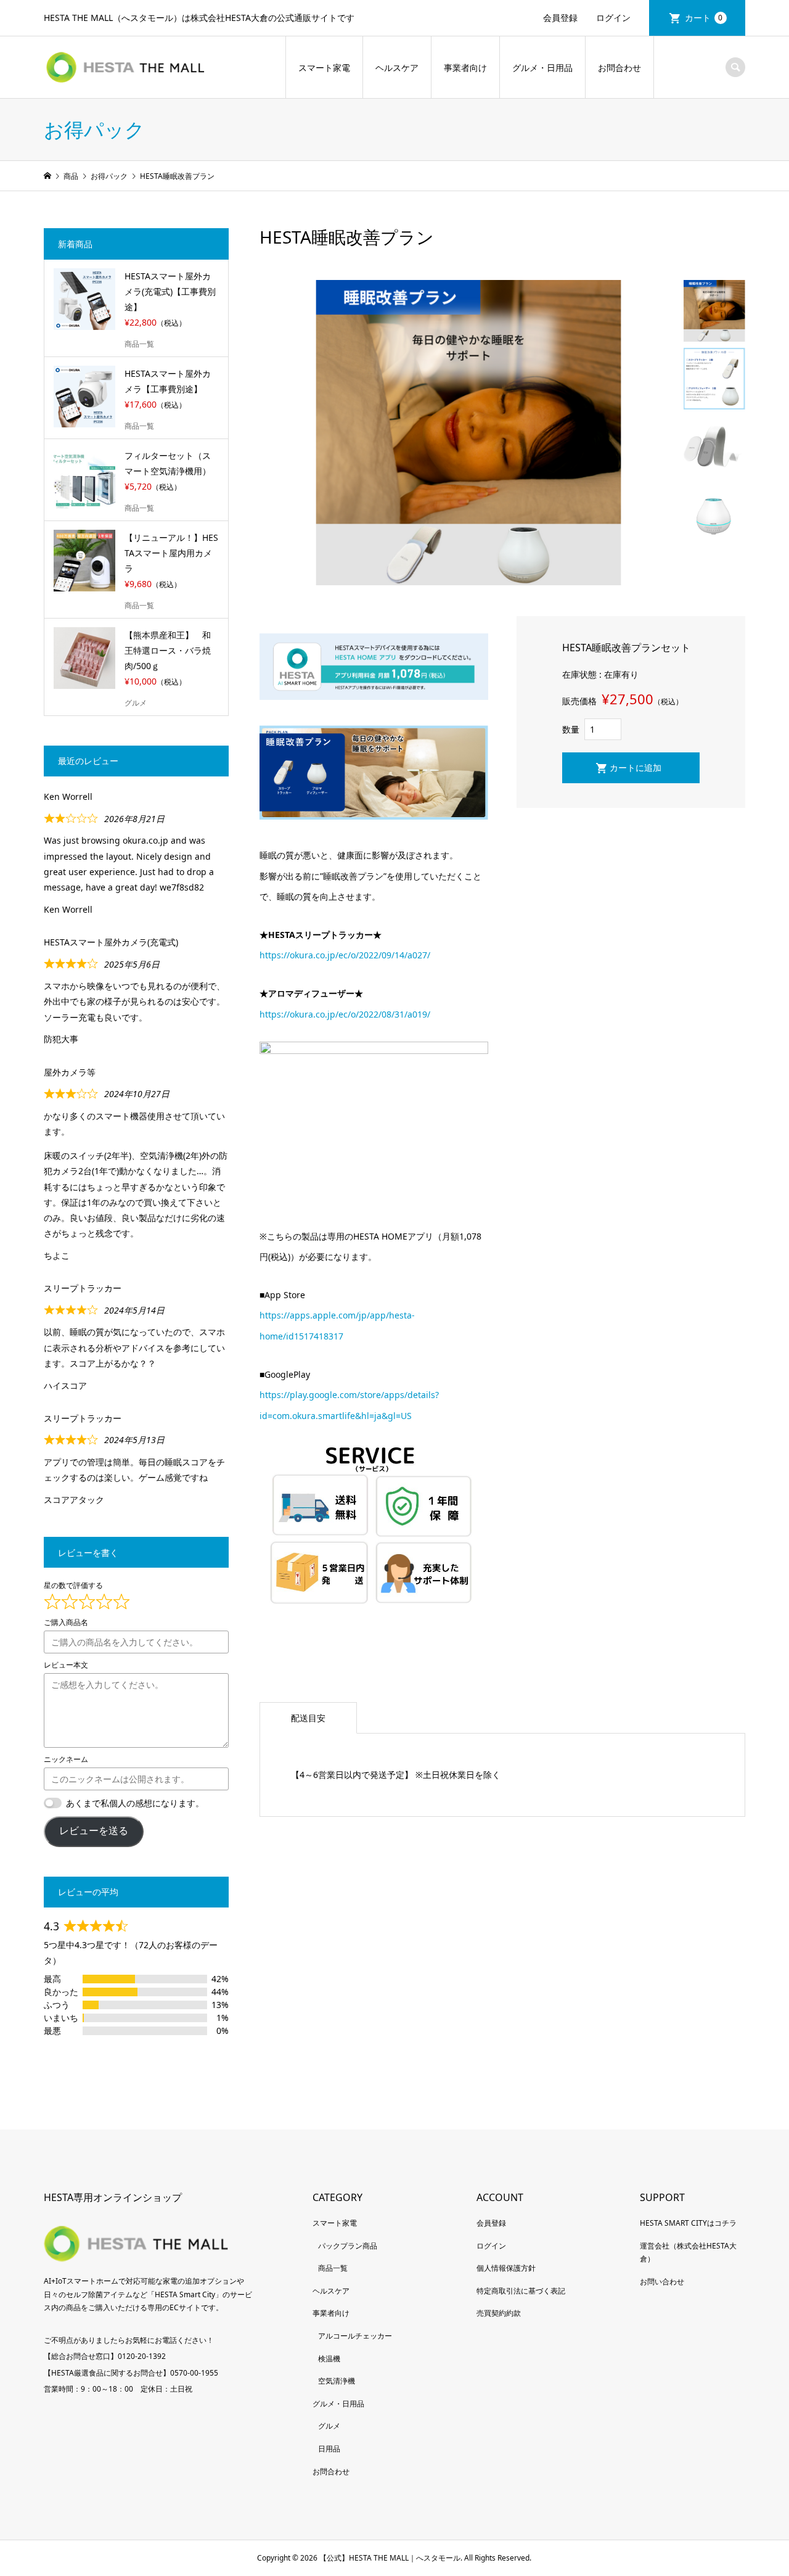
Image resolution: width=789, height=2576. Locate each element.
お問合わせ (619, 68)
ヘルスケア (397, 68)
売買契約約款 (499, 2313)
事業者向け (465, 68)
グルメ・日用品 (542, 68)
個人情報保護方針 (506, 2268)
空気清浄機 (337, 2381)
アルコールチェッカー (355, 2336)
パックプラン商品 (348, 2246)
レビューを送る (94, 1831)
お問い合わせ (662, 2282)
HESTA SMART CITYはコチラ (688, 2223)
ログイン (613, 18)
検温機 (329, 2359)
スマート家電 (324, 68)
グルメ (329, 2426)
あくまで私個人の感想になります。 (135, 1803)
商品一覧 (333, 2268)
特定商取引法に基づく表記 (521, 2291)
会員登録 (560, 18)
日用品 (329, 2449)
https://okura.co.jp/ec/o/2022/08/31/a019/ (345, 1014)
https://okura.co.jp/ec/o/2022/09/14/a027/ (345, 955)
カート (704, 18)
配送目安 (308, 1718)
